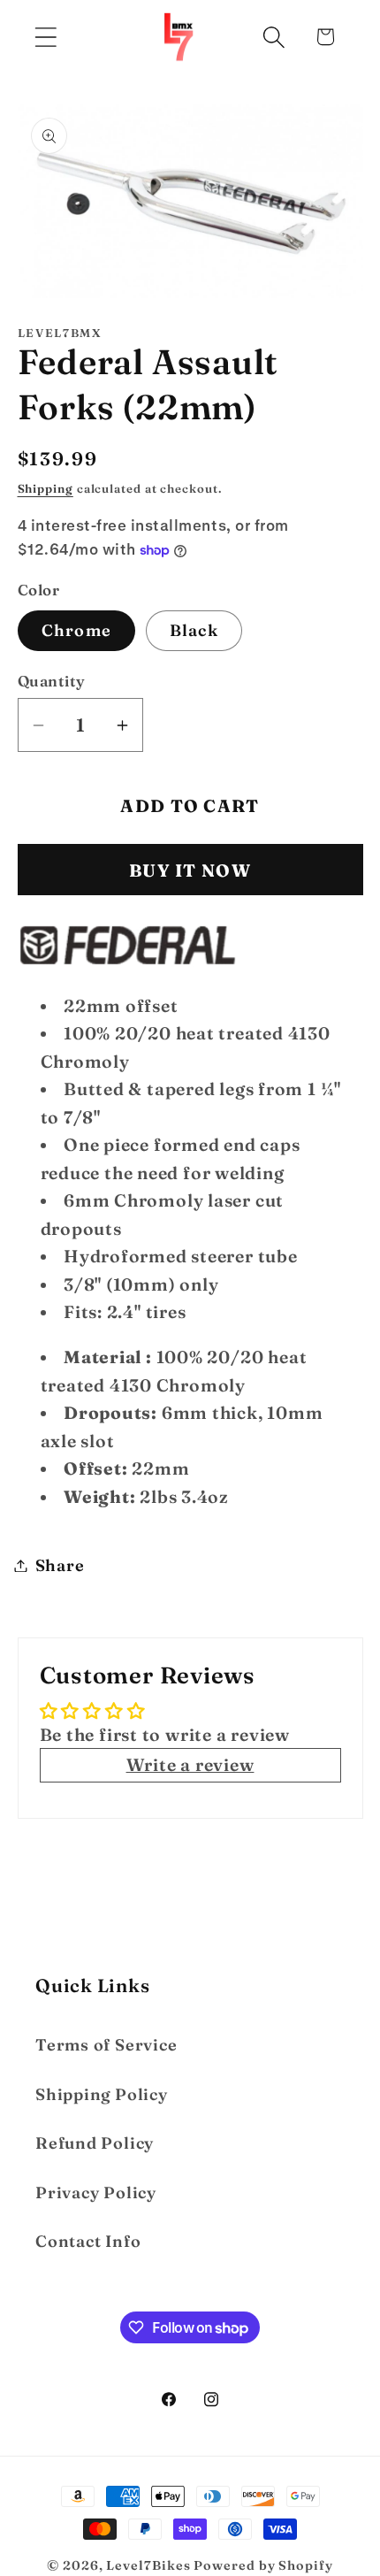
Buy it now (190, 870)
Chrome (77, 630)
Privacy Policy (96, 2193)
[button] (46, 37)
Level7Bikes (148, 2565)
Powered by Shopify (263, 2565)
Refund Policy (95, 2143)
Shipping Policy (102, 2094)
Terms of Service (106, 2045)
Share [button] (60, 1565)
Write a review (190, 1765)
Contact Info (88, 2241)
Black (194, 630)
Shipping (46, 488)
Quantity (52, 681)
